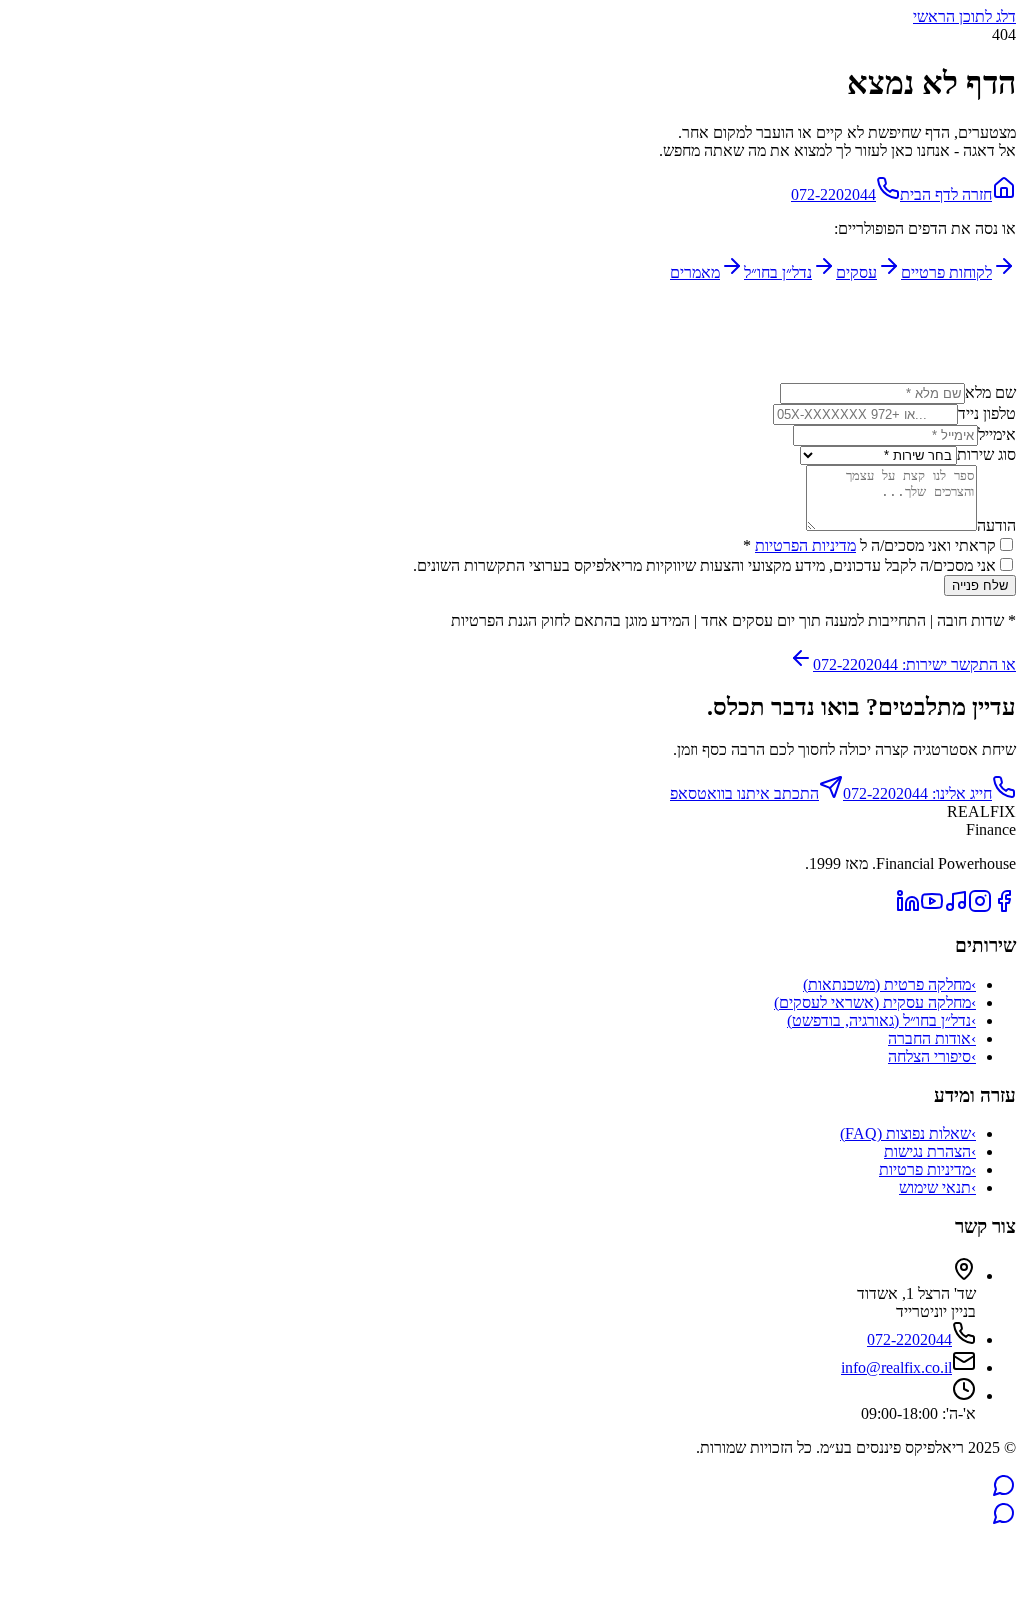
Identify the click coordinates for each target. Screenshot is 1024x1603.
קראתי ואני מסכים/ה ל (869, 545)
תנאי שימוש (937, 1187)
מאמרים (695, 272)
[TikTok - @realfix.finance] (956, 907)
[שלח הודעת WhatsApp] (1004, 1491)
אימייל (997, 434)
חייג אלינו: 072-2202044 (917, 793)
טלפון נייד (987, 413)
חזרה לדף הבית (946, 194)
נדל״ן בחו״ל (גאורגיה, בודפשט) (881, 1020)
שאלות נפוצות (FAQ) (908, 1133)
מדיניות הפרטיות (805, 545)
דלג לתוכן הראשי (964, 16)
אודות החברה (932, 1038)
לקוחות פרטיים (946, 272)
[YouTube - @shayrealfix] (932, 907)
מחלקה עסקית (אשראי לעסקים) (875, 1002)
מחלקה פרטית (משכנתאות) (889, 984)
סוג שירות (986, 454)
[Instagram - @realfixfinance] (980, 907)
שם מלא (990, 392)
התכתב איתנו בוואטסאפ (744, 793)
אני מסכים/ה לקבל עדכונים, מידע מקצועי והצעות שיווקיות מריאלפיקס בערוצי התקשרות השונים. (704, 565)
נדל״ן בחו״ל (778, 272)
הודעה (996, 525)
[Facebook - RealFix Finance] (1004, 907)
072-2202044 (833, 194)
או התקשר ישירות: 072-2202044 (914, 664)
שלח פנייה (980, 585)
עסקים (856, 272)
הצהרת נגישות (930, 1151)
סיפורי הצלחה (932, 1056)
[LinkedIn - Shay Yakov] (908, 907)
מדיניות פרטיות (927, 1169)
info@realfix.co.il (896, 1367)
